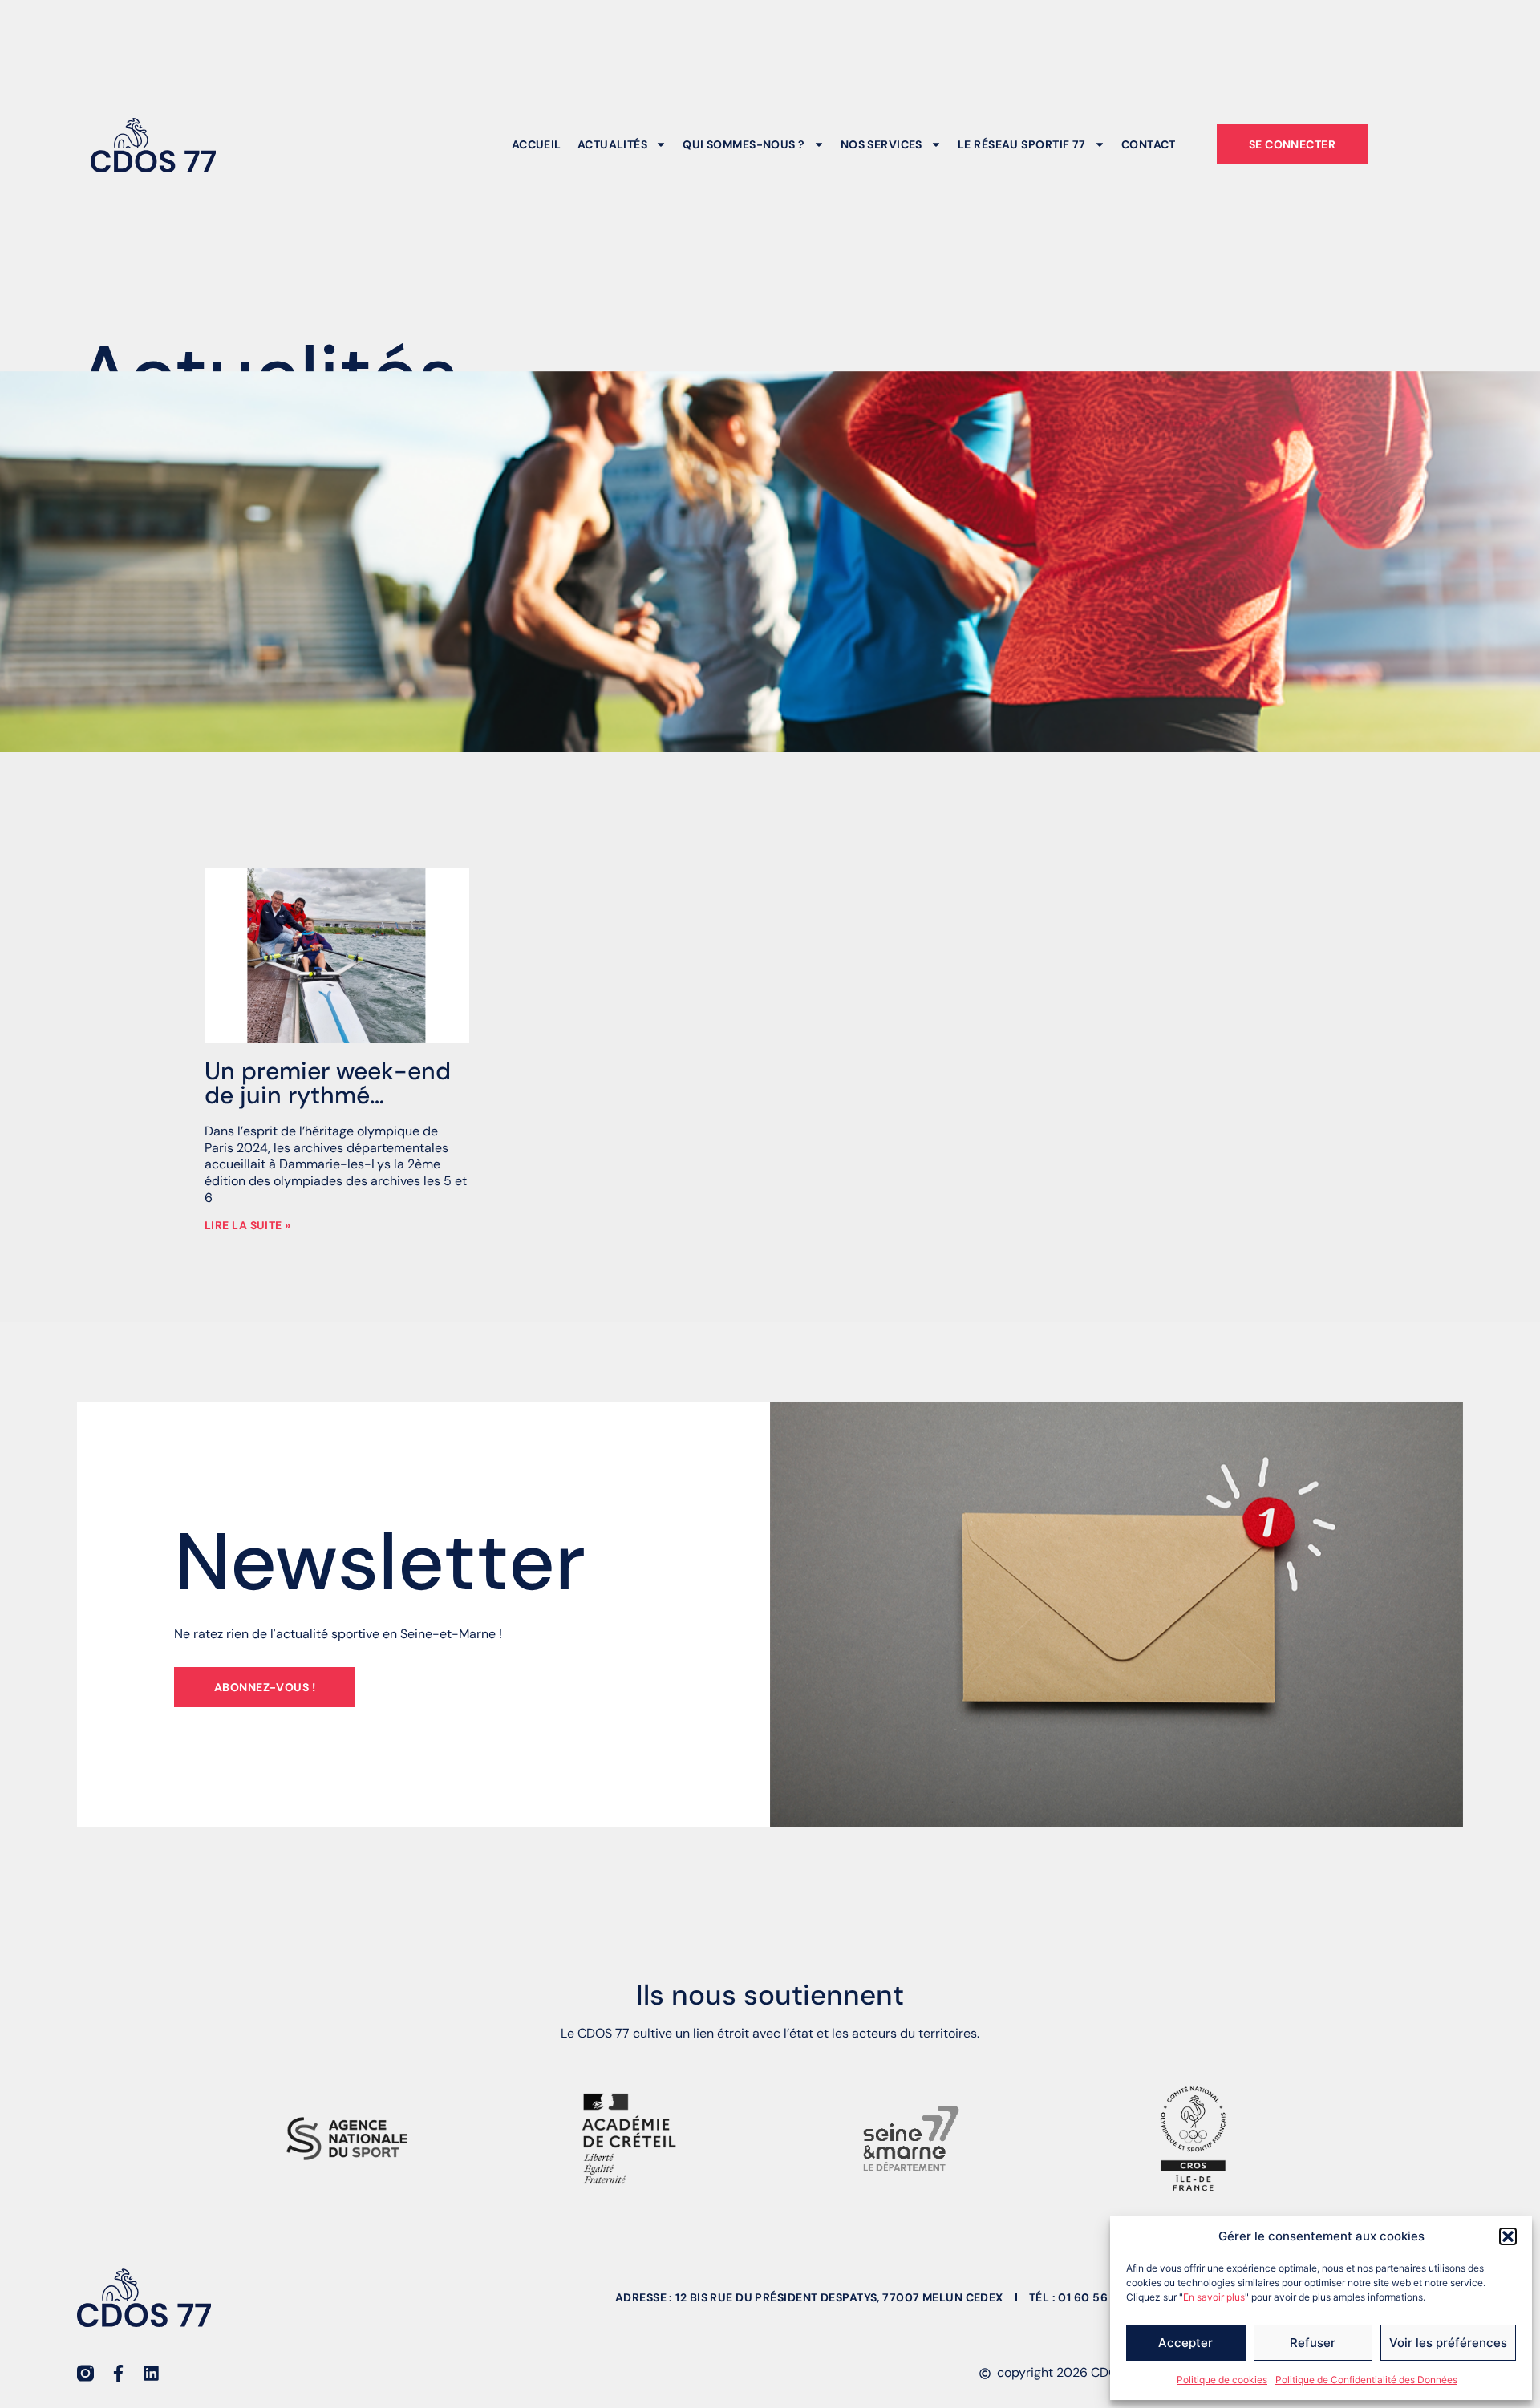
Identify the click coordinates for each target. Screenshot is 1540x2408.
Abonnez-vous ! (265, 1687)
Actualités (612, 144)
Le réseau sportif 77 (1022, 144)
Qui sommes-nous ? (744, 144)
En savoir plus (1214, 2297)
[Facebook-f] (118, 2373)
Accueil (537, 144)
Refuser (1313, 2343)
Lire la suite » (248, 1225)
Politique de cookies (1222, 2380)
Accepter (1185, 2343)
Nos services (881, 144)
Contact (1149, 144)
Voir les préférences (1448, 2343)
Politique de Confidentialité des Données (1366, 2380)
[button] (1508, 2236)
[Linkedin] (151, 2373)
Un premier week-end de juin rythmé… (328, 1083)
